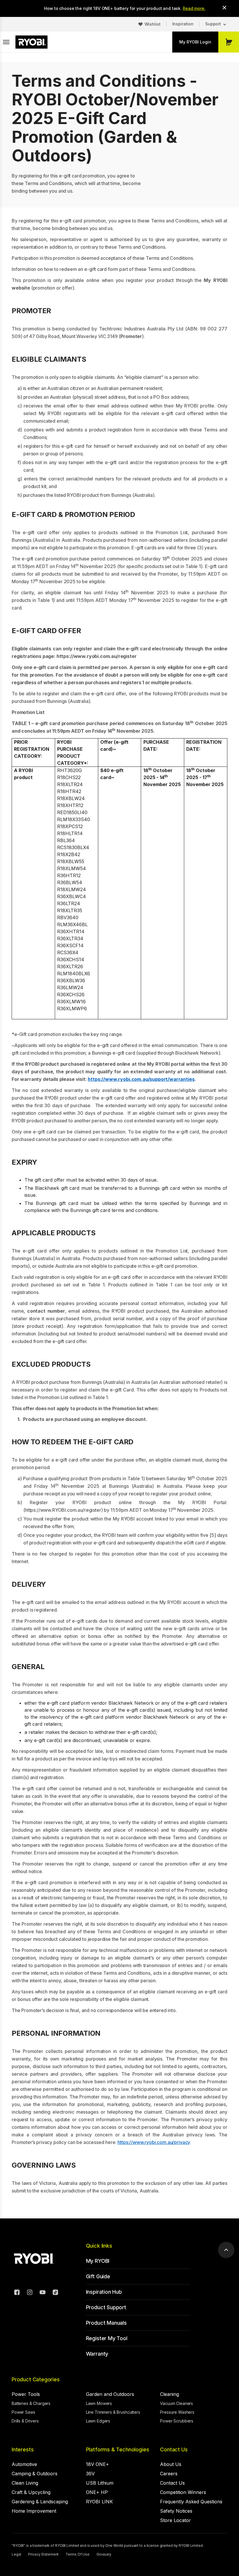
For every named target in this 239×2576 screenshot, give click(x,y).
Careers (169, 2474)
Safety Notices (176, 2511)
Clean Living (25, 2483)
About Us (171, 2464)
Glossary (104, 2554)
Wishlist (153, 24)
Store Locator (175, 2520)
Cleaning (169, 2394)
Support (213, 24)
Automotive (24, 2464)
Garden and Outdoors (110, 2394)
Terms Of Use (78, 2554)
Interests (23, 2449)
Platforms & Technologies (118, 2449)
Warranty (97, 2354)
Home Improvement (34, 2511)
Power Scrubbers (177, 2421)
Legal (16, 2554)
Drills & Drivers (25, 2421)
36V (90, 2474)
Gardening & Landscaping (40, 2502)
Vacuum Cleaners (176, 2403)
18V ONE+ (97, 2464)
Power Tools (26, 2394)
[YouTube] (43, 2293)
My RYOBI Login (195, 42)
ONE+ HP (97, 2492)
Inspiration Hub (104, 2292)
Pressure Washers (177, 2412)
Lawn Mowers (99, 2403)
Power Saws (23, 2412)
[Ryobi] (31, 42)
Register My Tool (107, 2338)
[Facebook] (17, 2293)
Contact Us (174, 2449)
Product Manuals (106, 2323)
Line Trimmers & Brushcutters (113, 2412)
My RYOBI (98, 2261)
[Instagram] (30, 2293)
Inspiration (183, 24)
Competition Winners (183, 2492)
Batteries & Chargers (31, 2403)
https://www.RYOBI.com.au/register (63, 1510)
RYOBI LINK (99, 2502)
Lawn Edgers (98, 2421)
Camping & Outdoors (35, 2474)
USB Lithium (100, 2483)
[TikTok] (55, 2293)
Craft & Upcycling (31, 2492)
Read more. (194, 8)
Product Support (106, 2307)
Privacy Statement (43, 2554)
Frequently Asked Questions (191, 2502)
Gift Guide (98, 2276)
